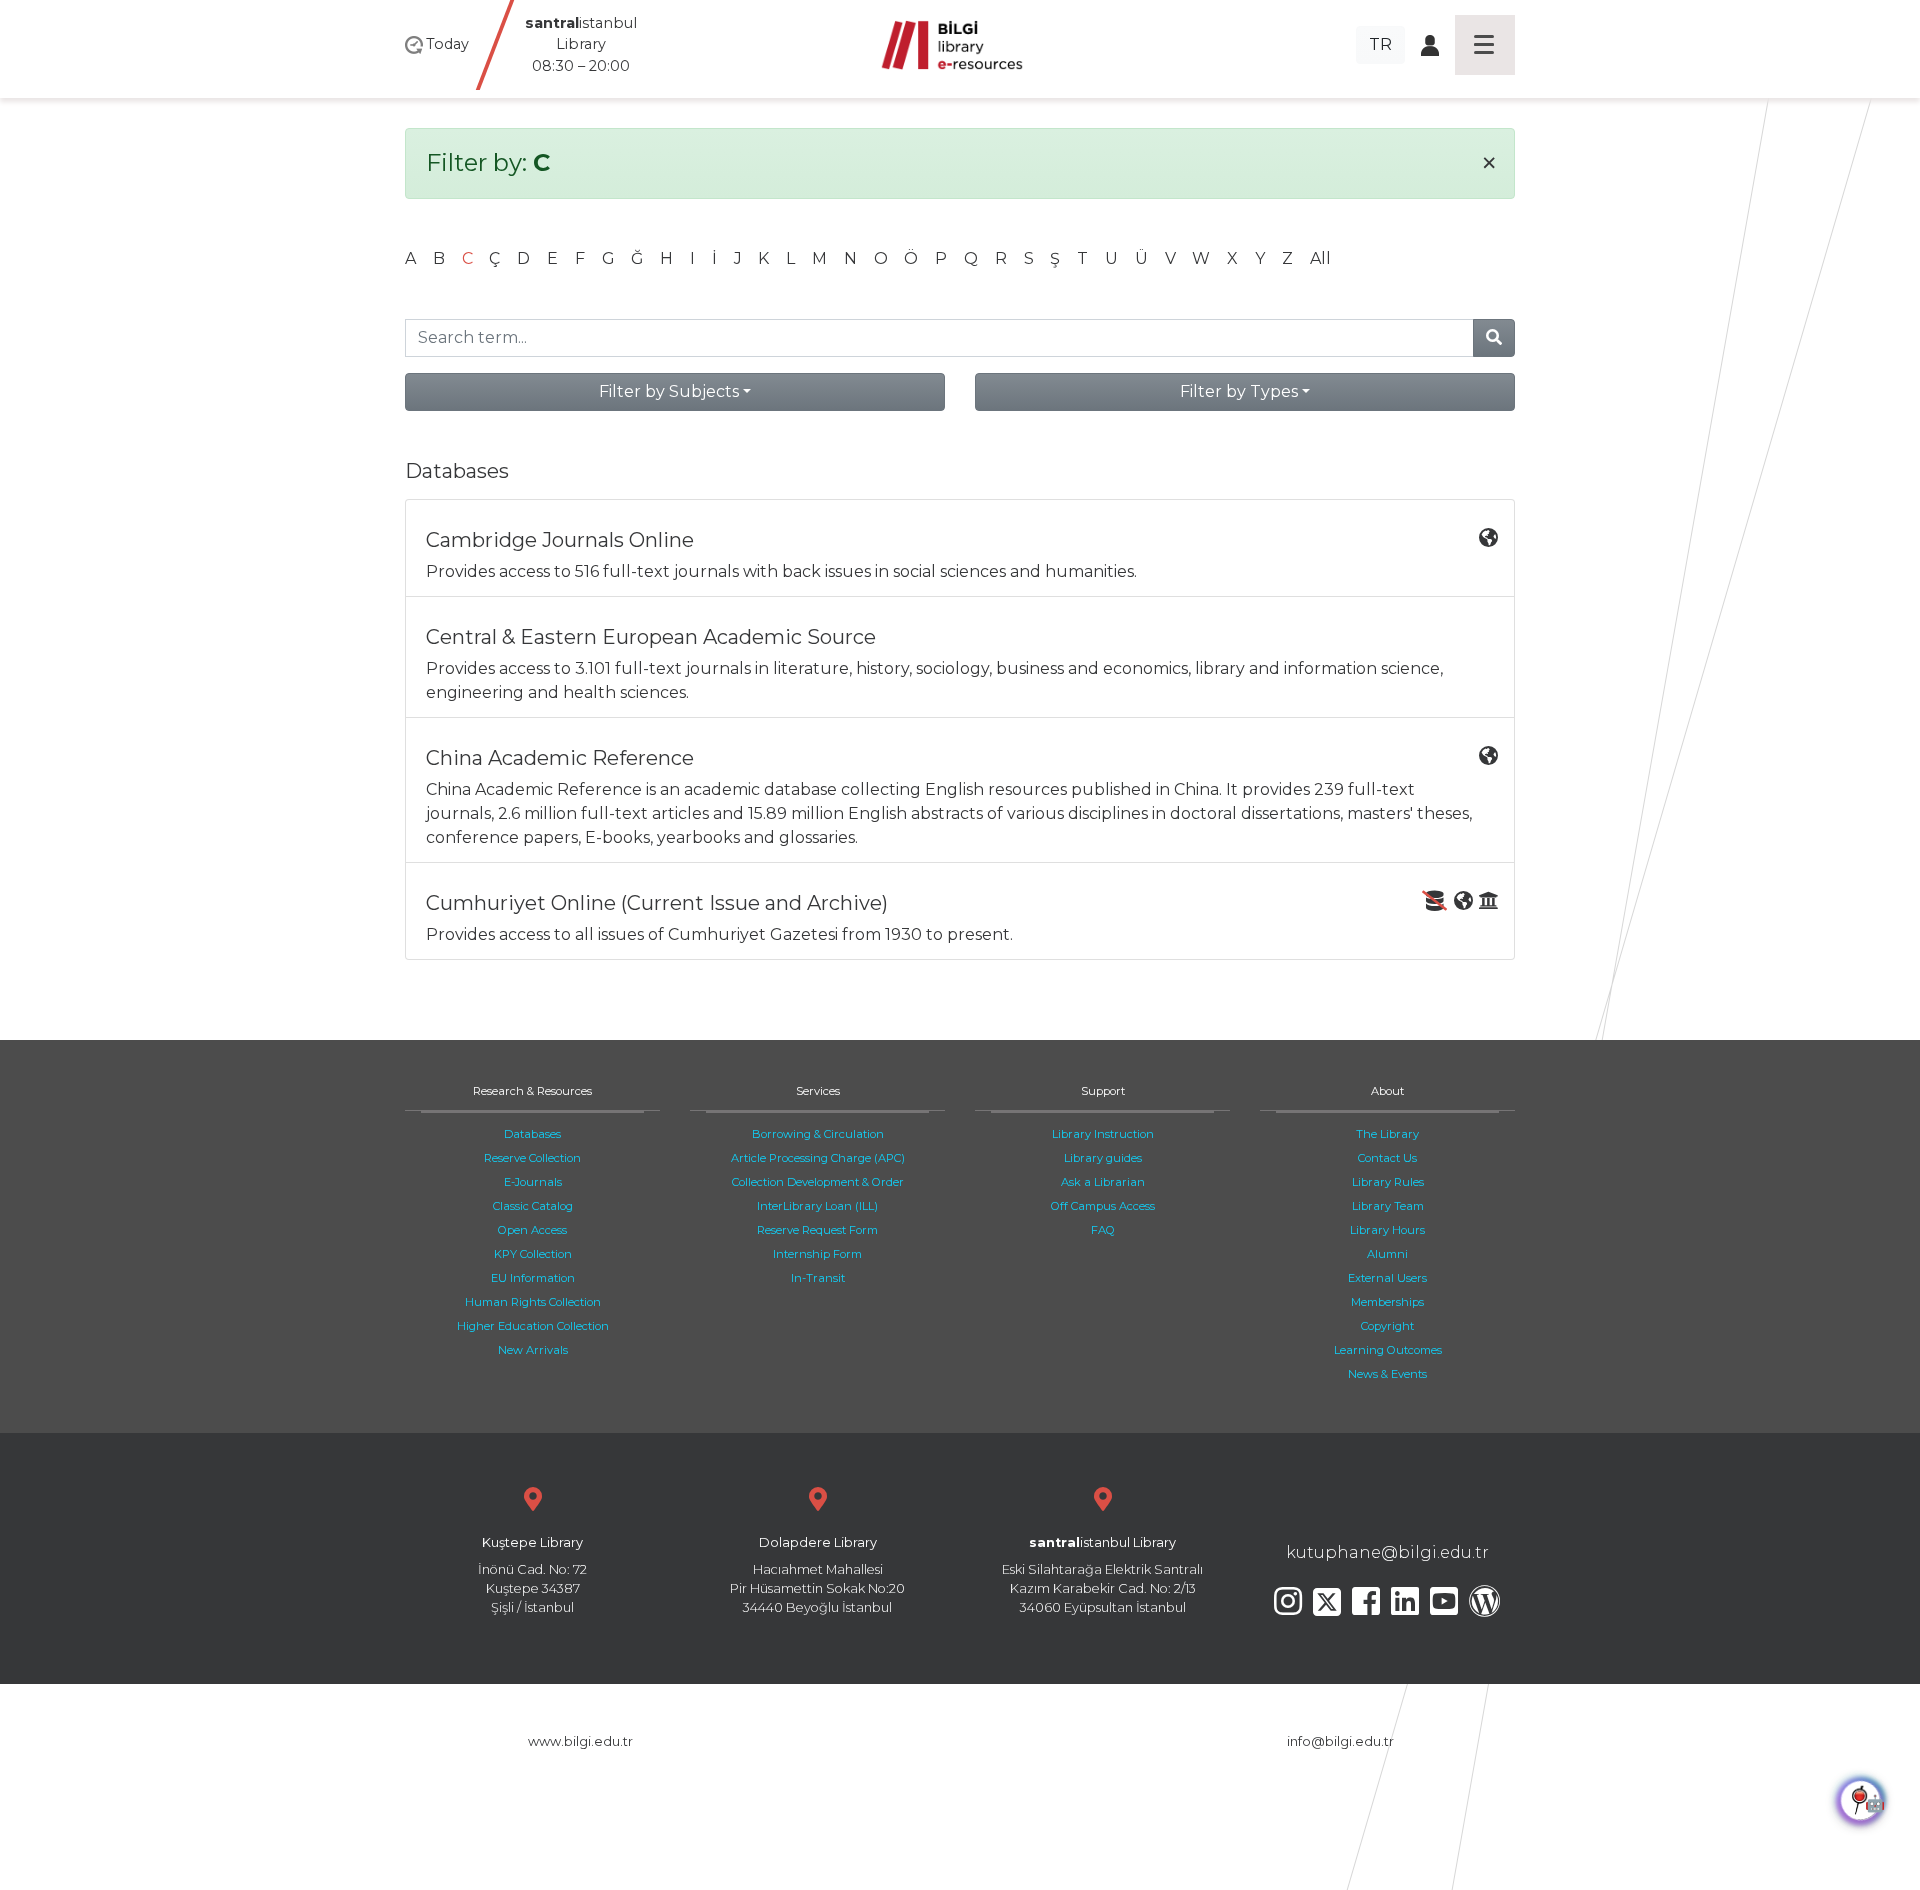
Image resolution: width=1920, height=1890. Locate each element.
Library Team (1388, 1206)
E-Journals (533, 1182)
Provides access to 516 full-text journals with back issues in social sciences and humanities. (781, 554)
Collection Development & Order (818, 1182)
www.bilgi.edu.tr (580, 1741)
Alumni (1387, 1254)
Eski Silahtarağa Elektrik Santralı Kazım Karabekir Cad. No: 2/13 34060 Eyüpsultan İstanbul (1102, 1575)
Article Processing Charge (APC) (818, 1158)
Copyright (1387, 1326)
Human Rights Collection (533, 1302)
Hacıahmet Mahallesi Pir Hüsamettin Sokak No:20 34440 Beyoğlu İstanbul (817, 1575)
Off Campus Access (1103, 1206)
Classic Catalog (533, 1206)
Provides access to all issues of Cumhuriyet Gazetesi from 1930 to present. (719, 917)
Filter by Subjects (669, 391)
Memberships (1387, 1302)
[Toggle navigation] (1485, 45)
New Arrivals (533, 1350)
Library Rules (1388, 1182)
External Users (1387, 1278)
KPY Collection (533, 1254)
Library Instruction (1103, 1134)
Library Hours (1387, 1230)
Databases (532, 1134)
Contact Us (1387, 1158)
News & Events (1387, 1374)
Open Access (532, 1230)
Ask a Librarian (1103, 1182)
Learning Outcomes (1388, 1350)
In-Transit (818, 1278)
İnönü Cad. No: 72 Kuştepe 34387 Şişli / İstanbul (532, 1575)
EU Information (533, 1278)
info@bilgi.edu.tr (1340, 1741)
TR (1380, 44)
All (1320, 258)
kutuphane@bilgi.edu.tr (1387, 1552)
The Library (1387, 1134)
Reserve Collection (532, 1158)
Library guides (1103, 1158)
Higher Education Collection (533, 1326)
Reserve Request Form (817, 1230)
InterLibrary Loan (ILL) (817, 1206)
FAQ (1103, 1230)
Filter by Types (1239, 391)
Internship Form (817, 1254)
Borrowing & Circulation (818, 1134)
